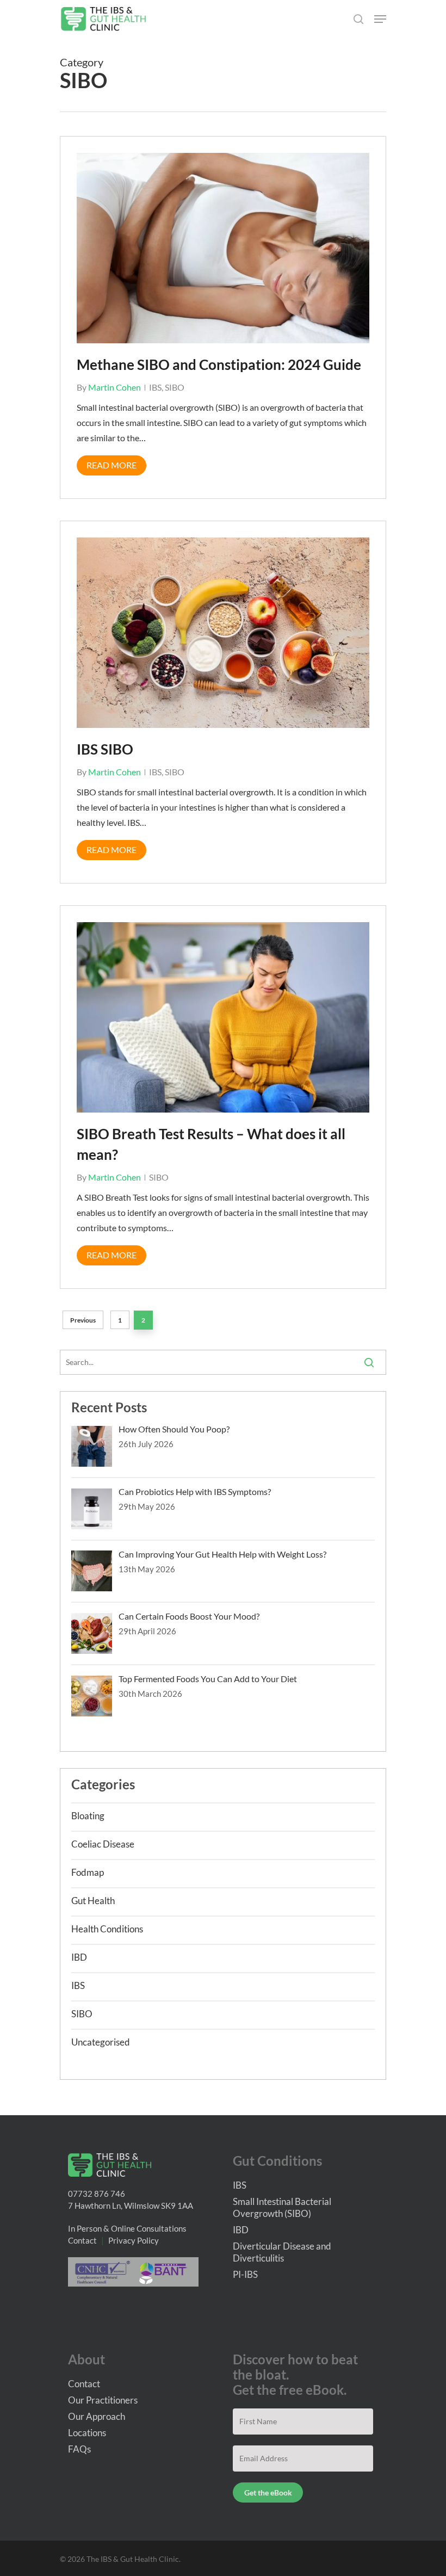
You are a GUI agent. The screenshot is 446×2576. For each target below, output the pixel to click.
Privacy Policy (134, 2240)
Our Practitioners (103, 2400)
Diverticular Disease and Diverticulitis (282, 2252)
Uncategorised (101, 2042)
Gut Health (93, 1901)
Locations (87, 2433)
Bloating (88, 1816)
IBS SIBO (105, 749)
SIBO (175, 387)
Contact (82, 2240)
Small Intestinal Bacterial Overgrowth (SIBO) (282, 2207)
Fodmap (88, 1872)
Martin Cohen (114, 387)
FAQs (79, 2449)
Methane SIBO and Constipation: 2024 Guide (219, 365)
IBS (155, 387)
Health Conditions (107, 1929)
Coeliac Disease (103, 1844)
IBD (79, 1957)
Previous (83, 1320)
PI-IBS (245, 2274)
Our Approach (97, 2416)
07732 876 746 (97, 2194)
